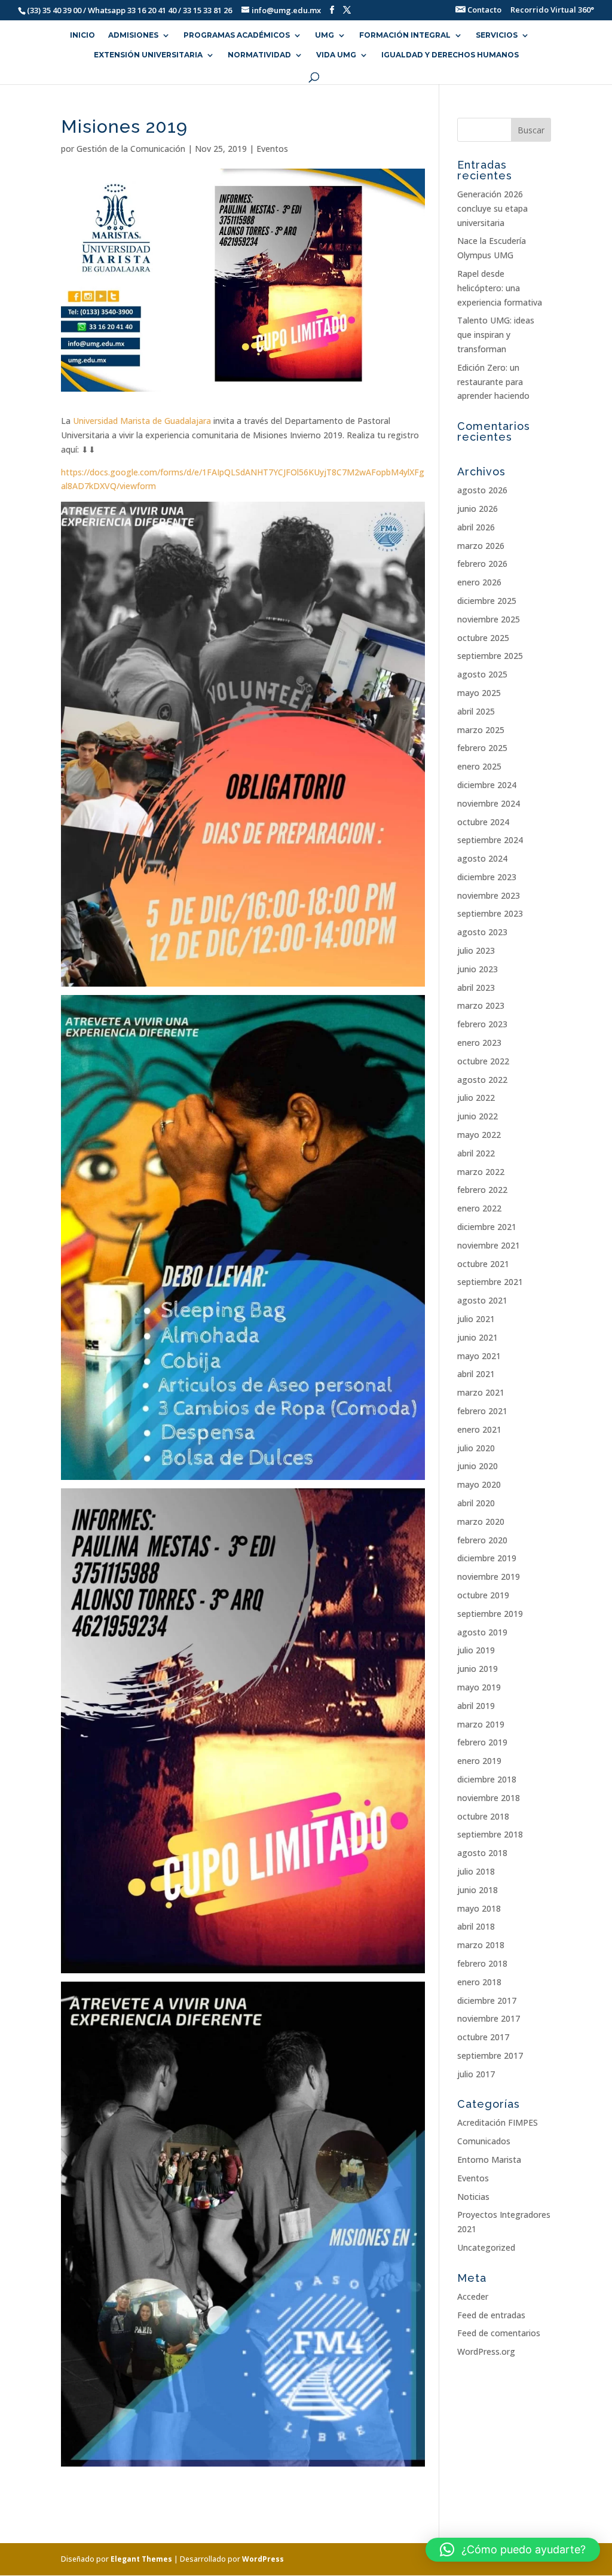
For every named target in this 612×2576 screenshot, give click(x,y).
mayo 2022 (479, 1135)
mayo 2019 (479, 1687)
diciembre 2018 (487, 1779)
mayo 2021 (479, 1356)
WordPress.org (486, 2351)
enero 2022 (479, 1208)
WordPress (263, 2559)
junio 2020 (478, 1466)
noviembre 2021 (489, 1245)
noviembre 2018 (489, 1798)
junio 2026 (478, 509)
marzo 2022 (481, 1172)
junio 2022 (478, 1116)
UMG (325, 35)
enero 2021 (479, 1429)
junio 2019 (478, 1669)
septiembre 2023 (490, 913)
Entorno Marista (489, 2160)
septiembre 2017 (490, 2055)
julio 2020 (476, 1448)
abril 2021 (476, 1374)
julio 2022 (476, 1098)
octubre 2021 (483, 1264)
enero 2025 (479, 766)
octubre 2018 (483, 1816)
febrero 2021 (482, 1411)
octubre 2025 (483, 638)
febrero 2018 (482, 1963)
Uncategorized (486, 2247)
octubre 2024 (483, 822)
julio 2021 (476, 1319)
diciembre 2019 (487, 1558)
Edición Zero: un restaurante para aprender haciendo (493, 382)
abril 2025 (476, 711)
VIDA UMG (336, 55)
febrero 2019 (482, 1742)
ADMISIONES (133, 35)
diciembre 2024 (487, 785)
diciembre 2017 (487, 2000)
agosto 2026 (482, 490)
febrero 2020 (482, 1540)
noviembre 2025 (489, 619)
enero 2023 (479, 1043)
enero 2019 (479, 1761)
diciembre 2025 (487, 601)
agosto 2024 (482, 858)
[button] (513, 2550)
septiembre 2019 (490, 1614)
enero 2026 (479, 582)
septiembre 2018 (490, 1834)
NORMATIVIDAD (259, 55)
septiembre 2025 (490, 656)
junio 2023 (478, 969)
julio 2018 (476, 1871)
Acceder (473, 2296)
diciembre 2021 (487, 1227)
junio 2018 (478, 1890)
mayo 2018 (479, 1908)
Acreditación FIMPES (498, 2122)
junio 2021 (478, 1337)
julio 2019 (476, 1650)
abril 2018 (476, 1926)
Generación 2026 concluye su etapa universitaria (492, 208)
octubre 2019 (483, 1595)
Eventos (272, 149)
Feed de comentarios (499, 2333)
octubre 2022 (483, 1061)
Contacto (484, 10)
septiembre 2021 (490, 1282)
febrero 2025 (482, 748)
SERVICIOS (497, 35)
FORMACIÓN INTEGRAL (405, 35)
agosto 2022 (482, 1080)
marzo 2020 (481, 1522)
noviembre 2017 (489, 2018)
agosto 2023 (482, 932)
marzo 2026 (481, 546)
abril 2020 (476, 1503)
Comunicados (484, 2141)
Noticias (473, 2197)
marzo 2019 (481, 1724)
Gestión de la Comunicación (131, 149)
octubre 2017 (483, 2037)
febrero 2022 (482, 1190)
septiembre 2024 (490, 840)
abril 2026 (476, 527)
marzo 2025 (481, 730)
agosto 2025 (482, 674)
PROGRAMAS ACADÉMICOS (237, 35)
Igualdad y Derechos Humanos (450, 55)
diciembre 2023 (487, 877)
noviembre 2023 (489, 895)
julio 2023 (476, 950)
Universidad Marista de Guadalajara (142, 421)
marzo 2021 (481, 1392)
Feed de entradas (491, 2315)
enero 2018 (479, 1982)
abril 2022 (476, 1153)
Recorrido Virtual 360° (552, 10)
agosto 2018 (482, 1853)
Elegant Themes (141, 2559)
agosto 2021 (482, 1300)
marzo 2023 (481, 1005)
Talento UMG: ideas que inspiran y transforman (496, 335)
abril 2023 (476, 988)
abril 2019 (476, 1706)
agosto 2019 (482, 1632)
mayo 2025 (479, 693)
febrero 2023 (482, 1024)
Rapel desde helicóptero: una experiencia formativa (500, 288)
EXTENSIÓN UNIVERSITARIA (148, 55)
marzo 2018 (481, 1945)
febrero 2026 (482, 564)
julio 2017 (476, 2074)
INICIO (82, 35)
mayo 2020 (479, 1484)
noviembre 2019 (489, 1577)
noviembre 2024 (489, 803)
